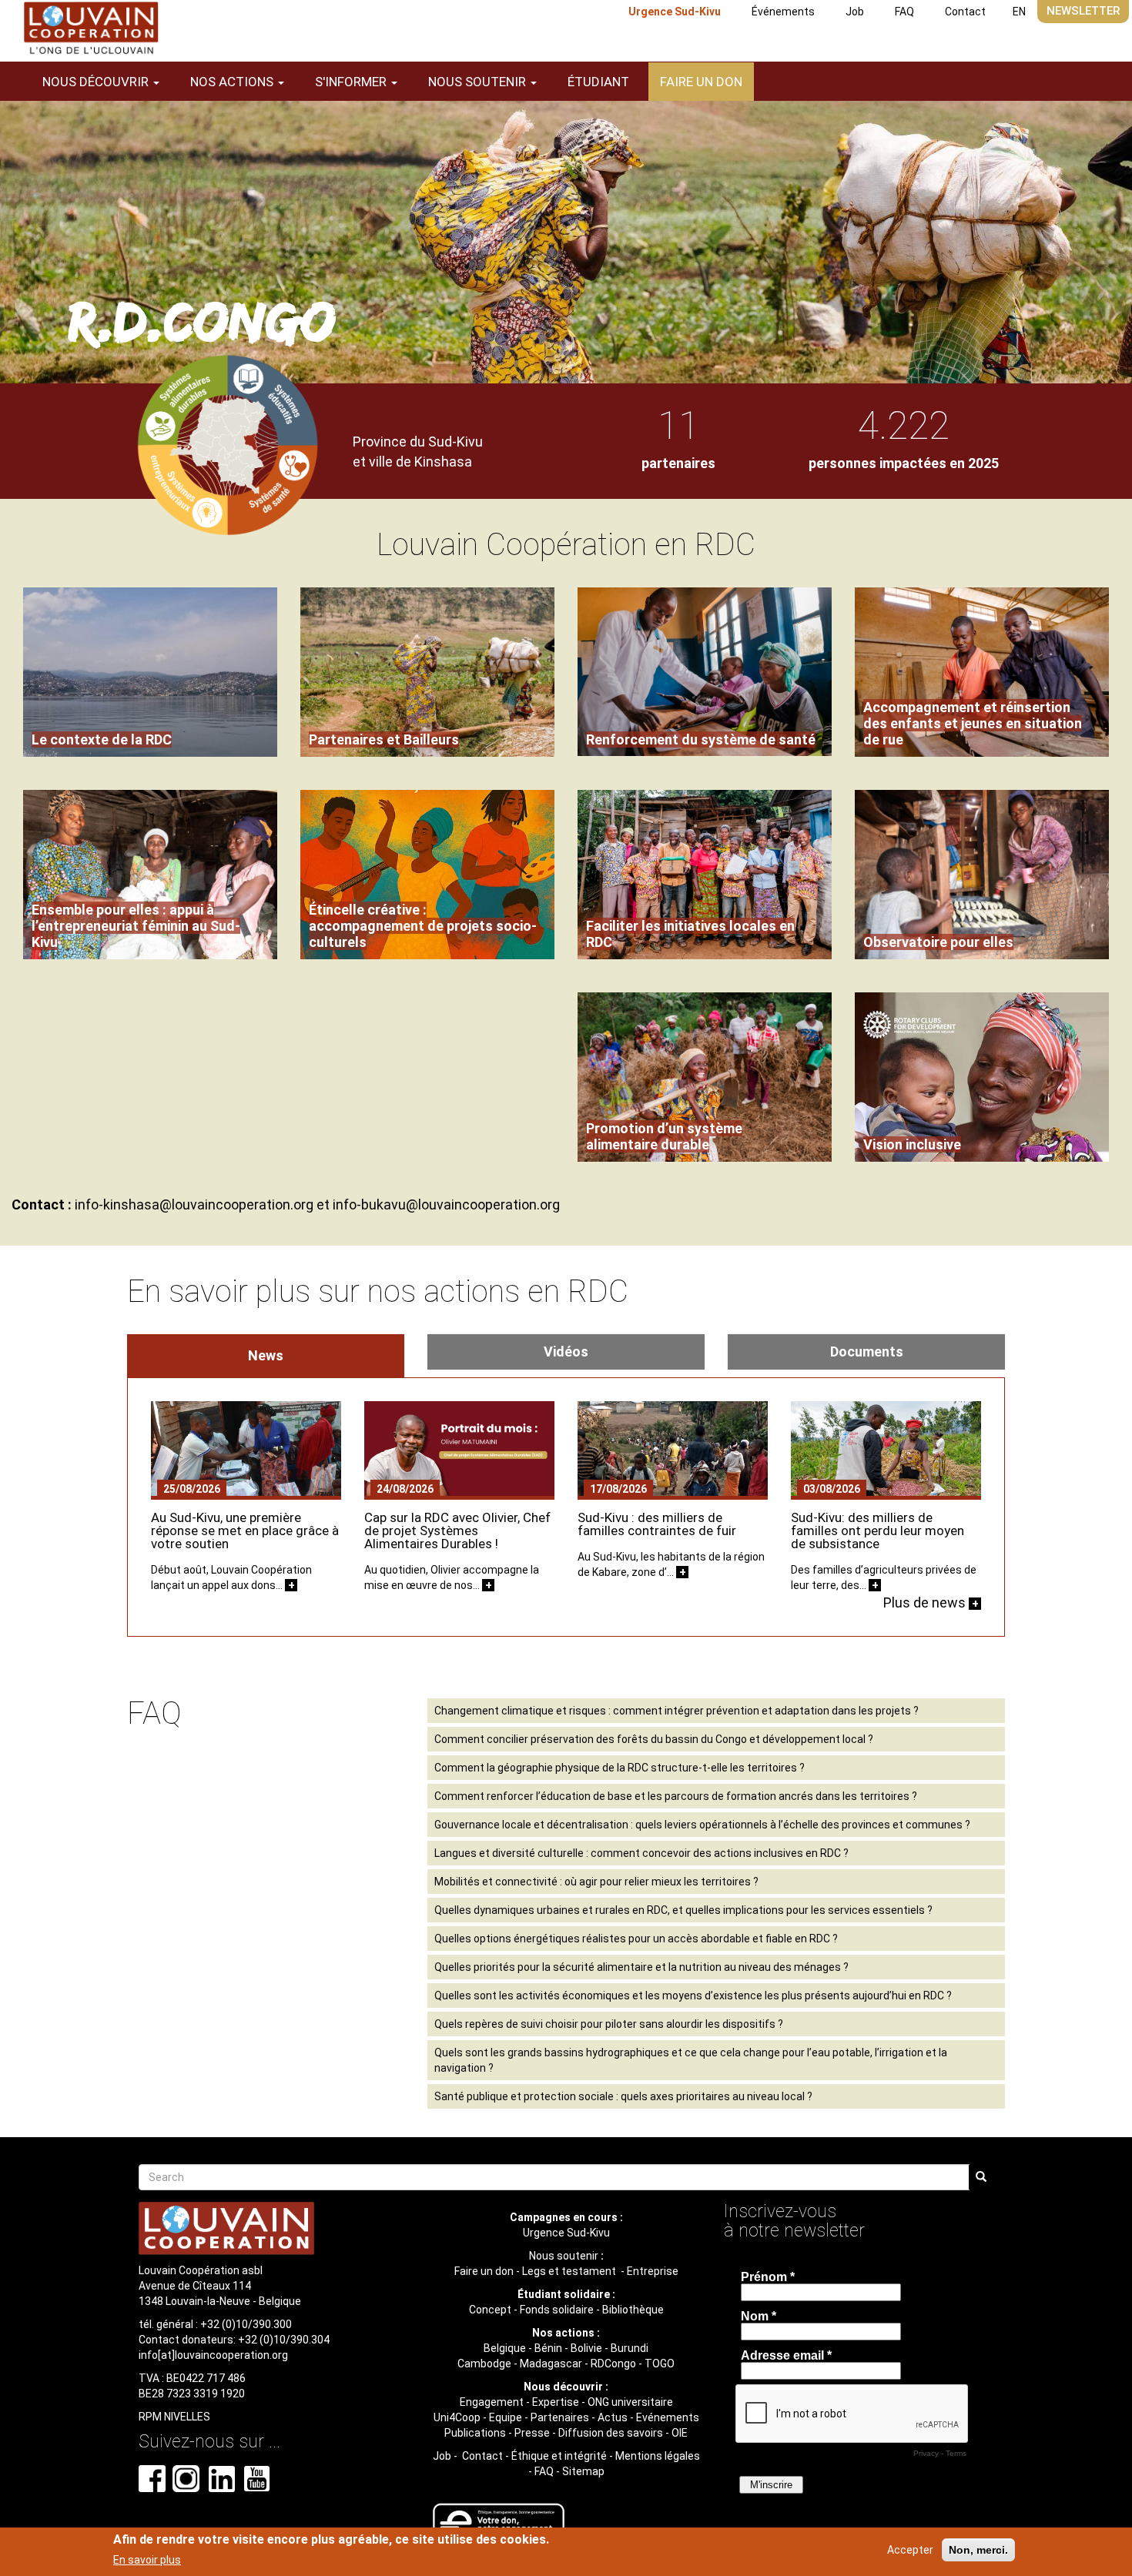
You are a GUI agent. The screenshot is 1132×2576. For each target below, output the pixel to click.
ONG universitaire (630, 2402)
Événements (783, 12)
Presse (532, 2433)
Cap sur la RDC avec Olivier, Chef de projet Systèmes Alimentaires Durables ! (457, 1531)
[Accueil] (91, 28)
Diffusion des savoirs (611, 2433)
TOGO (660, 2364)
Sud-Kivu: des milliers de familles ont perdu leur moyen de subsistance (877, 1531)
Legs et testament (570, 2271)
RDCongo (613, 2364)
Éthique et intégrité (559, 2456)
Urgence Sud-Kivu (675, 12)
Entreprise (653, 2271)
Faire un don (701, 82)
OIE (680, 2433)
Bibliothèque (633, 2310)
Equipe (506, 2417)
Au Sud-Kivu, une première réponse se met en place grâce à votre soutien (245, 1531)
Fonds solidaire (557, 2310)
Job (855, 12)
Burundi (630, 2348)
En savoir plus (147, 2560)
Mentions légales (658, 2456)
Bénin (548, 2348)
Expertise (556, 2402)
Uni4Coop (457, 2417)
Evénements (668, 2417)
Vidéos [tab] (566, 1352)
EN (1019, 12)
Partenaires (560, 2417)
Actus (613, 2417)
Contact (965, 12)
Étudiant (598, 82)
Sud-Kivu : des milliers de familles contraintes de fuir (657, 1524)
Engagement (492, 2402)
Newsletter (1083, 11)
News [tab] (266, 1355)
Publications (475, 2433)
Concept (490, 2310)
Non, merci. (978, 2550)
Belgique (505, 2348)
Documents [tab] (867, 1352)
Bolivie (586, 2348)
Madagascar (551, 2364)
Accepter (910, 2550)
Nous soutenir (564, 2256)
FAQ (904, 12)
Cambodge (484, 2364)
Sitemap (583, 2471)
